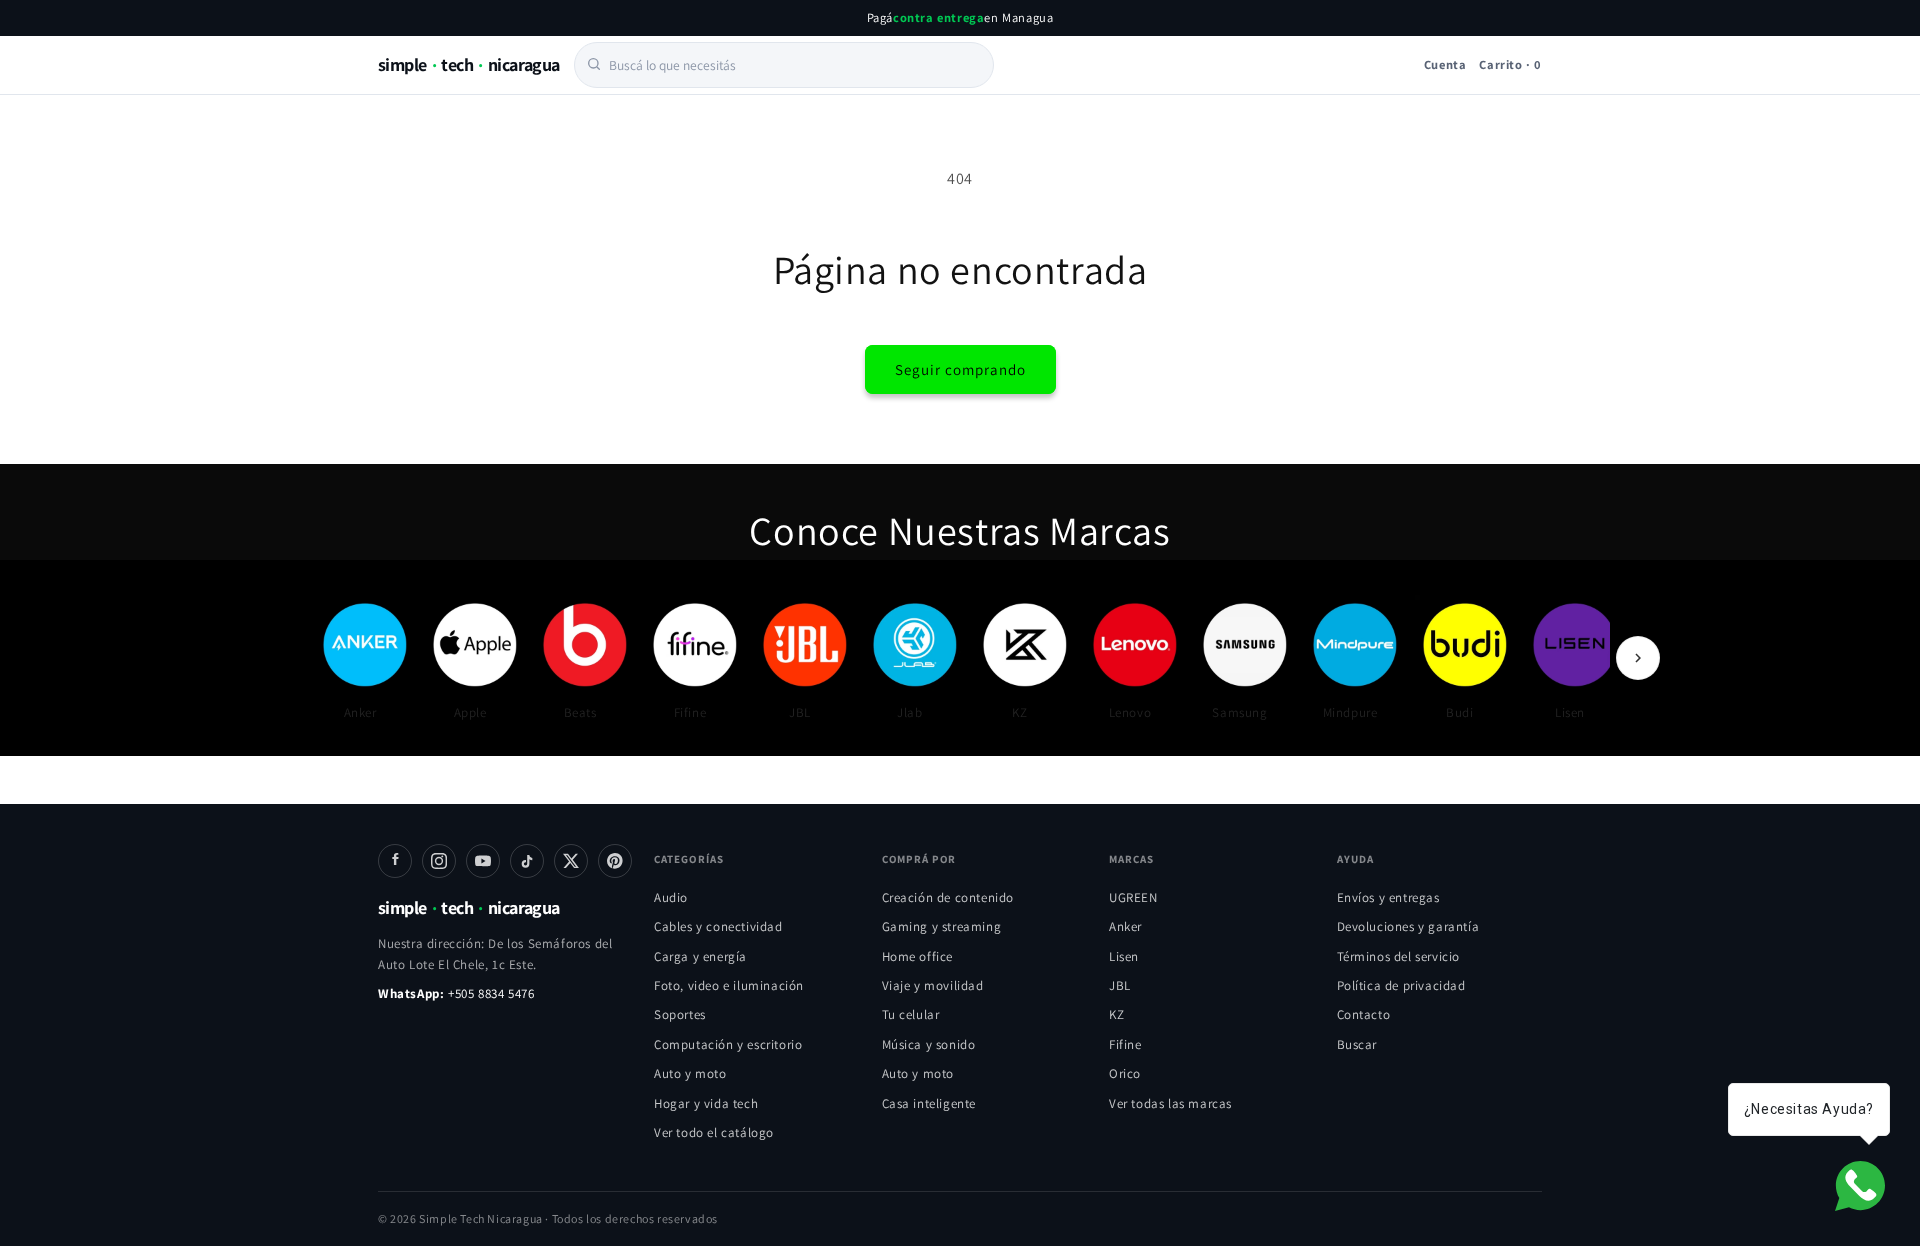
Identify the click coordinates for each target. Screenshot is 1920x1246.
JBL (1120, 985)
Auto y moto (690, 1073)
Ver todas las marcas (1170, 1103)
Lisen (1124, 956)
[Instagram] (439, 861)
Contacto (1364, 1014)
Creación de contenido (948, 897)
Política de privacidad (1401, 985)
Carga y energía (700, 956)
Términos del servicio (1399, 956)
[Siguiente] (1638, 658)
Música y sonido (929, 1044)
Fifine (1125, 1044)
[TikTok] (527, 861)
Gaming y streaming (942, 926)
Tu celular (911, 1014)
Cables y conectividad (718, 926)
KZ (1116, 1014)
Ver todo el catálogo (714, 1132)
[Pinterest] (615, 861)
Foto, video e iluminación (729, 985)
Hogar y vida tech (706, 1103)
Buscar (1357, 1044)
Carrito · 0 (1510, 63)
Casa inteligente (929, 1103)
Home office (918, 956)
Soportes (680, 1014)
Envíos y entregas (1388, 897)
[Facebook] (395, 861)
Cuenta (1445, 63)
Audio (671, 897)
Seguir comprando (960, 369)
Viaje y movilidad (933, 985)
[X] (571, 861)
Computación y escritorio (728, 1044)
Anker (1125, 926)
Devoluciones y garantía (1408, 926)
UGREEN (1133, 897)
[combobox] (784, 64)
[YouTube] (483, 861)
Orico (1125, 1073)
